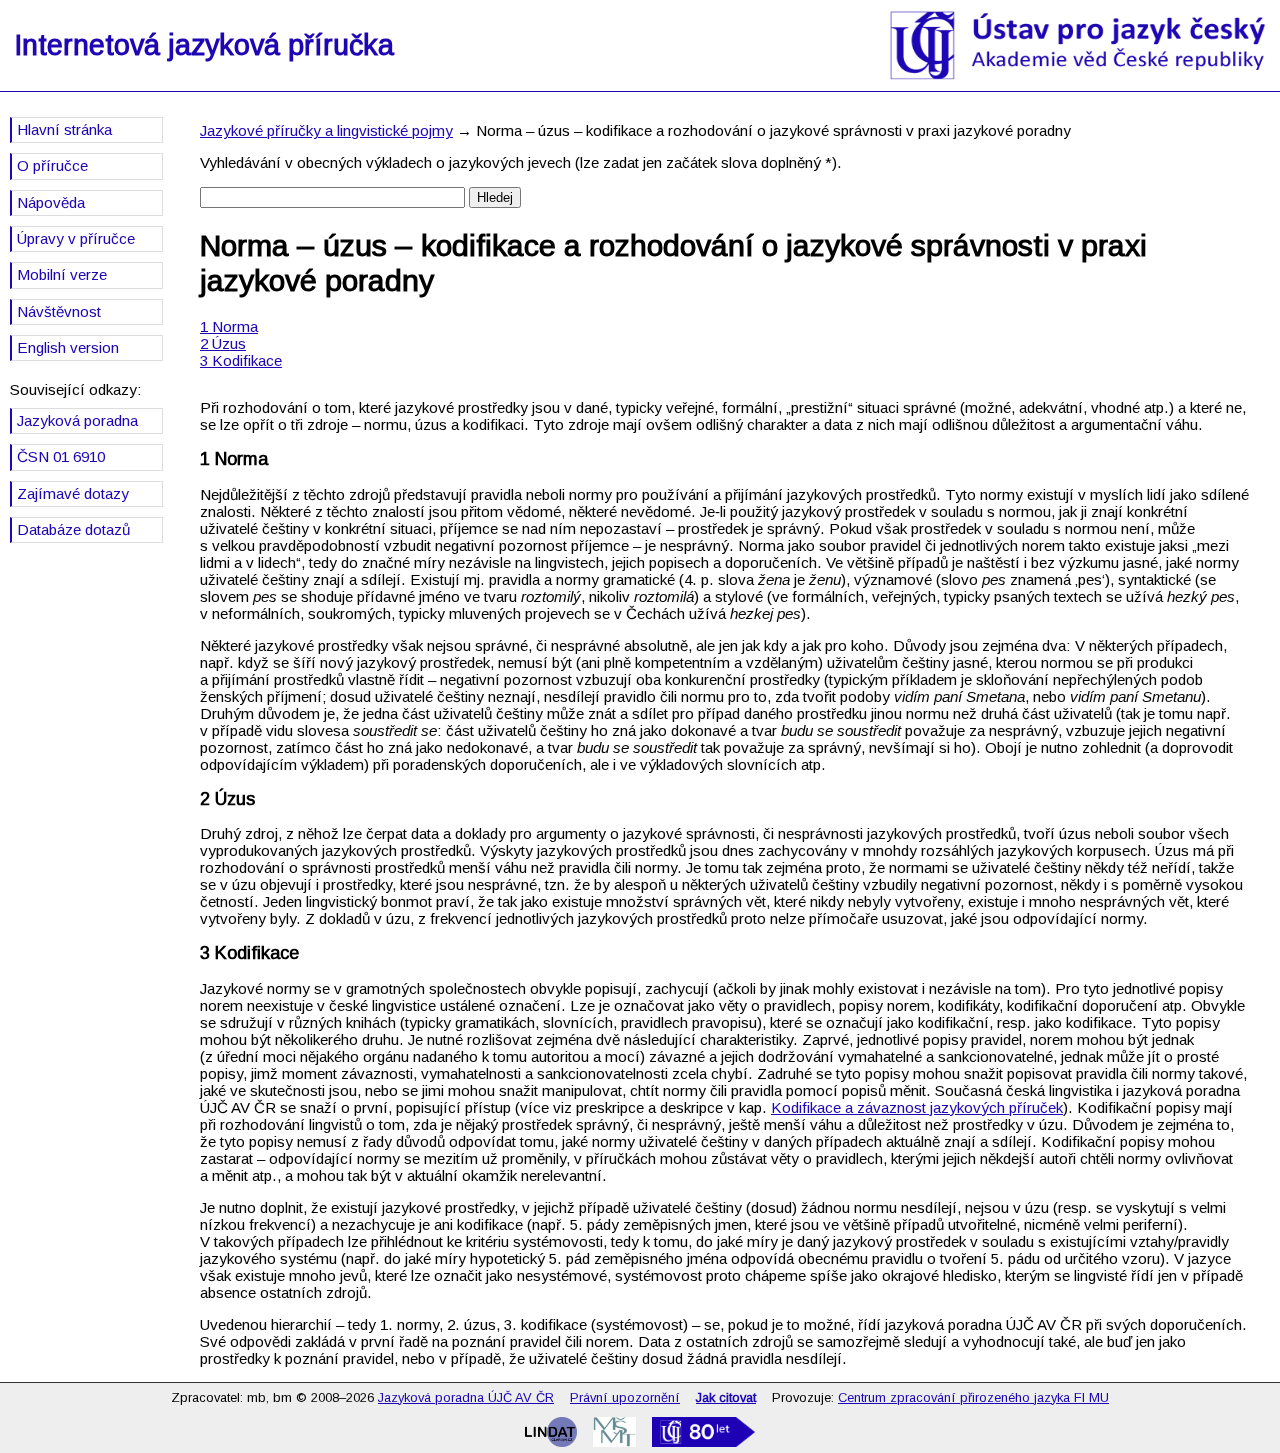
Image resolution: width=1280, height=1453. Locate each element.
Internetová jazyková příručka (204, 45)
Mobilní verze (62, 274)
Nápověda (51, 202)
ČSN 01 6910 (61, 456)
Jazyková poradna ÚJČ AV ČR (466, 1397)
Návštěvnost (59, 311)
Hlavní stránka (64, 129)
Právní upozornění (625, 1397)
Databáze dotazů (73, 529)
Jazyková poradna (77, 420)
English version (68, 347)
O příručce (52, 165)
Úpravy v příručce (76, 238)
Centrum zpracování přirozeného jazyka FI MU (973, 1397)
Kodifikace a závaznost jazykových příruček (917, 1107)
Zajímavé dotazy (73, 493)
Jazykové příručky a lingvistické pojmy (326, 130)
